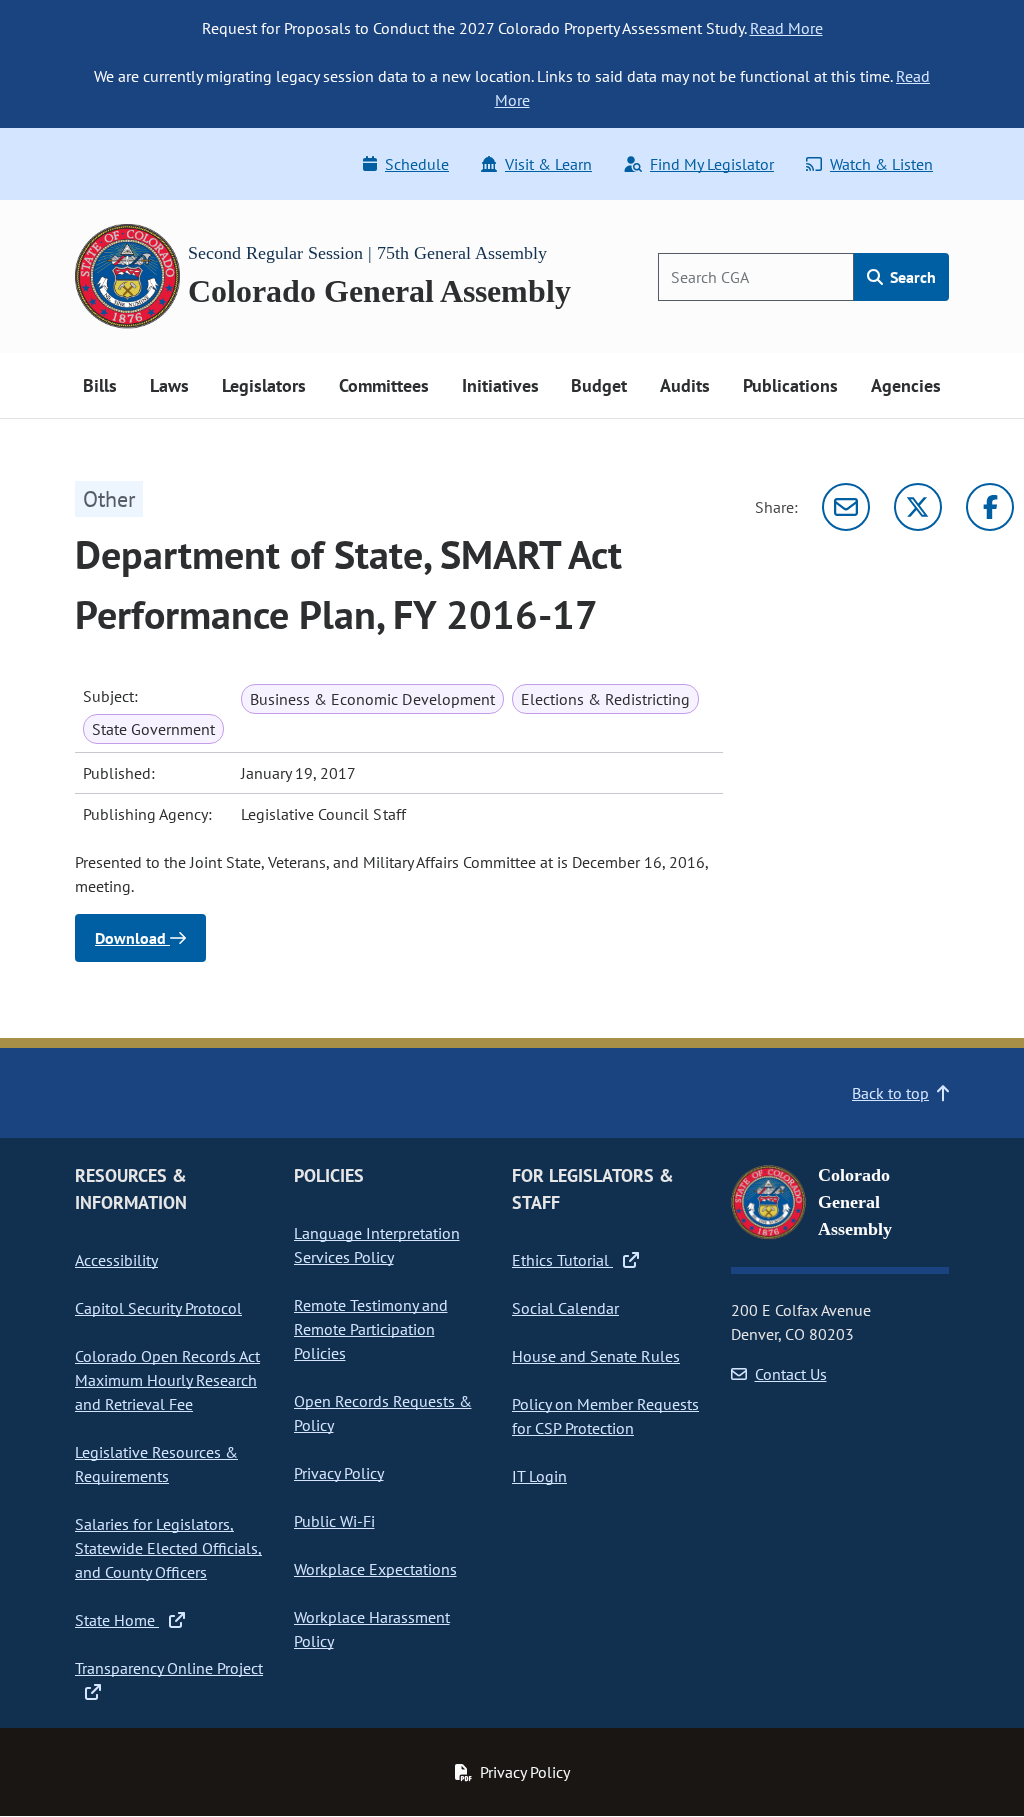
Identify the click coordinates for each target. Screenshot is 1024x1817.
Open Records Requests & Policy (383, 1413)
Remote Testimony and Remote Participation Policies (371, 1329)
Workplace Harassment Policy (372, 1629)
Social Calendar (565, 1308)
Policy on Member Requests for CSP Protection (605, 1416)
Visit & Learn (548, 164)
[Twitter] (918, 507)
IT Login (539, 1476)
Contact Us (791, 1374)
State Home (117, 1620)
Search (911, 277)
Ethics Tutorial (562, 1260)
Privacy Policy (339, 1473)
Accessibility (116, 1260)
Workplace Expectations (375, 1569)
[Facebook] (990, 507)
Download (132, 938)
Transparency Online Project (169, 1668)
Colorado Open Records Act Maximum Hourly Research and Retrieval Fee (167, 1380)
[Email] (846, 507)
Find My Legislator (712, 164)
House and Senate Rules (596, 1356)
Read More (786, 28)
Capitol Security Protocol (158, 1308)
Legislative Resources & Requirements (156, 1464)
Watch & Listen (881, 164)
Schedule (417, 164)
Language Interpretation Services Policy (377, 1245)
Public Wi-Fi (334, 1521)
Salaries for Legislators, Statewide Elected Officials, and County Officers (168, 1548)
